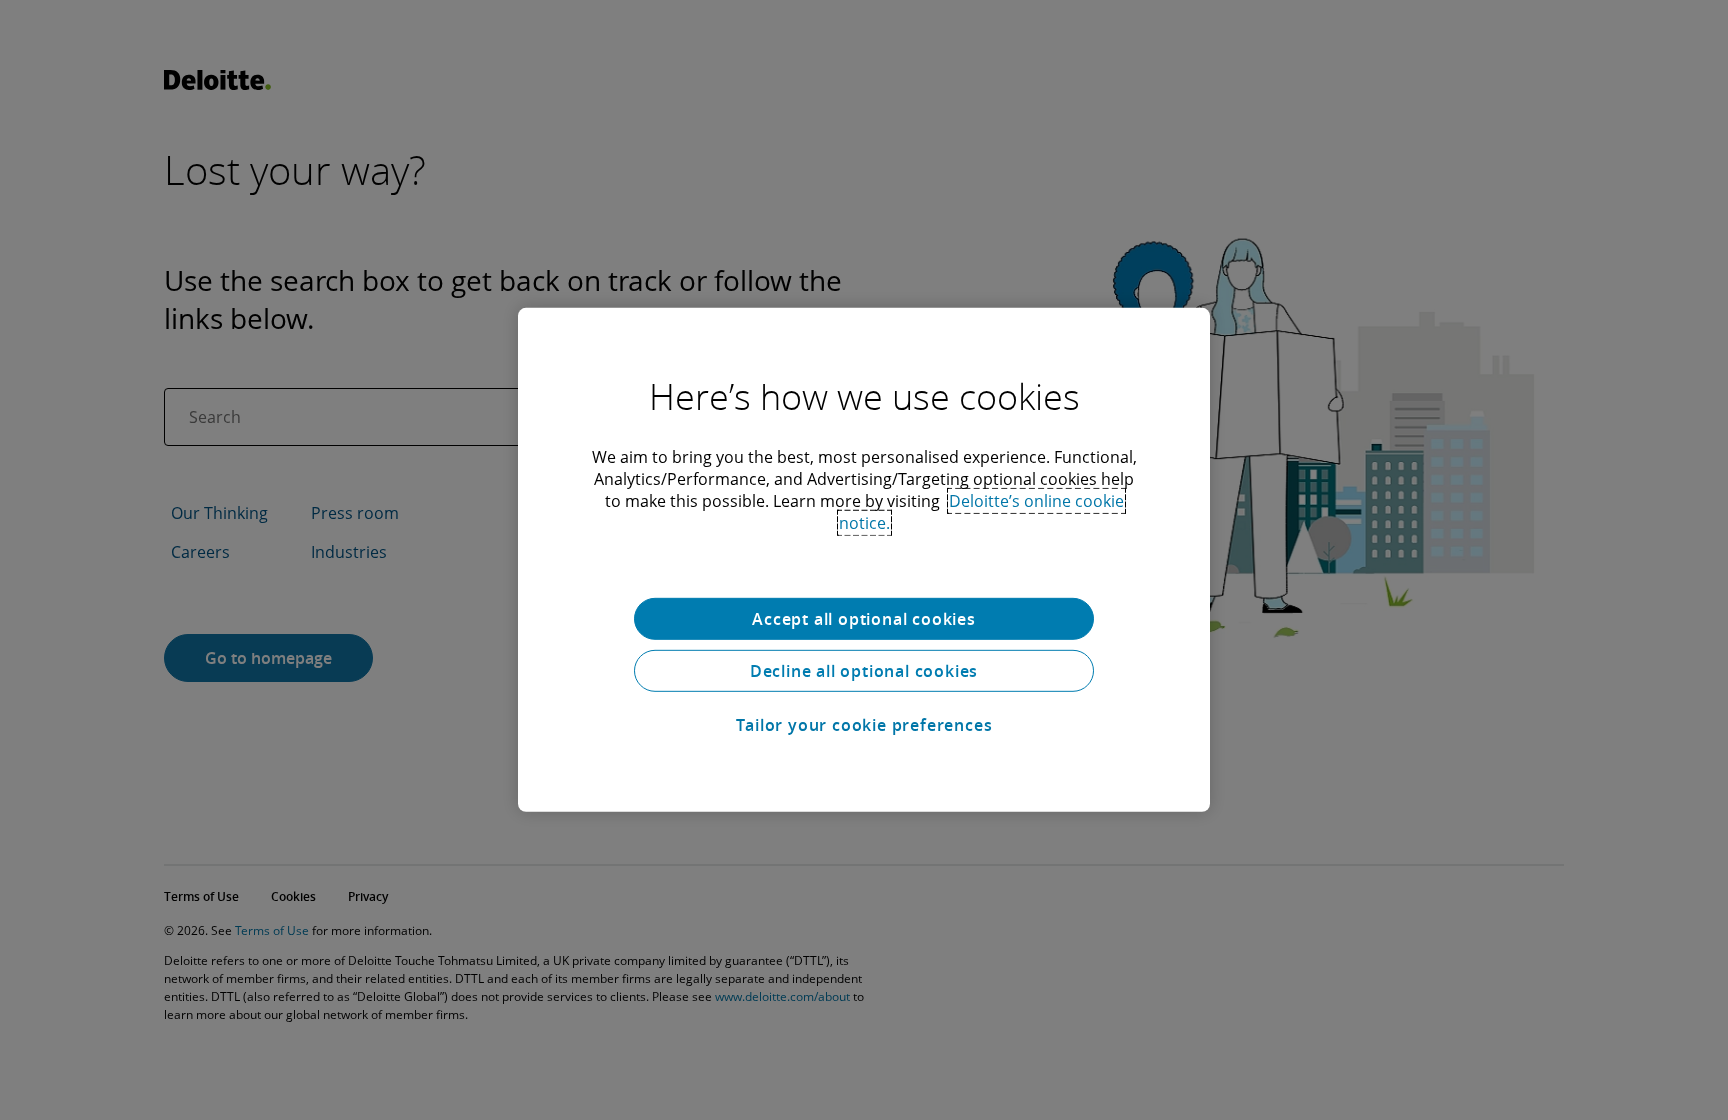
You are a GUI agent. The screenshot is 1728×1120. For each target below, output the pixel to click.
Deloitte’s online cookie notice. (981, 512)
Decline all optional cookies (864, 671)
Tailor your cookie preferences (864, 725)
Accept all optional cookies (864, 619)
